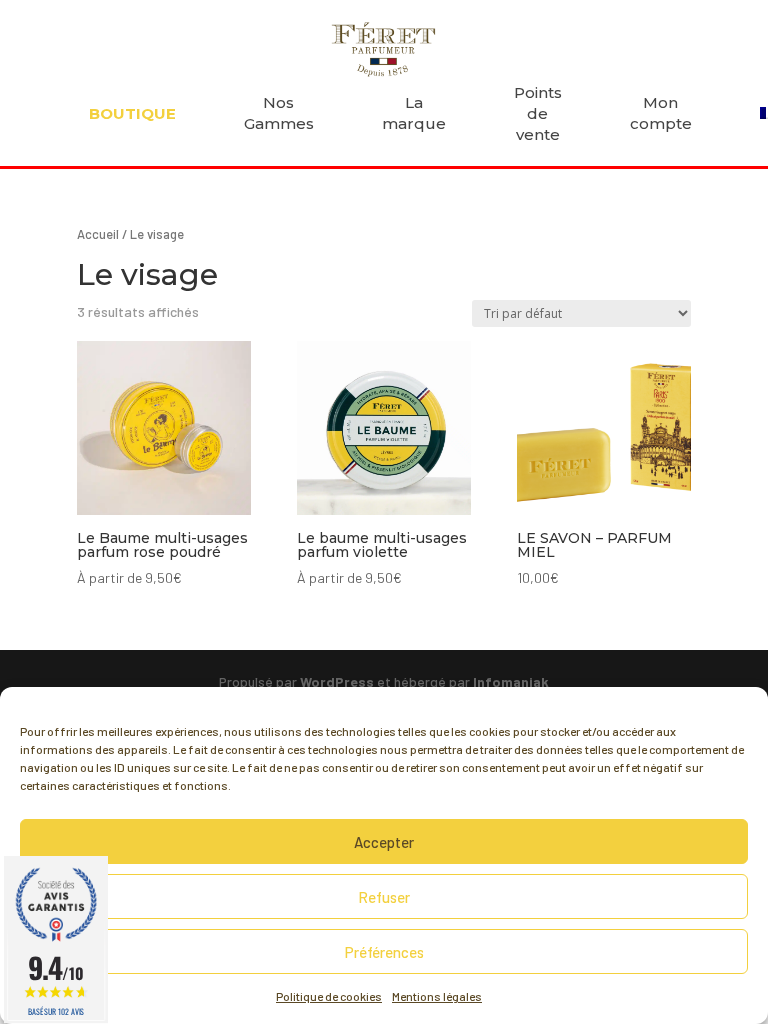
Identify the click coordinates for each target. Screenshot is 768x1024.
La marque (414, 113)
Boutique (132, 113)
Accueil (98, 234)
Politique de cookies (329, 996)
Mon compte (661, 113)
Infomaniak (511, 681)
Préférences (384, 952)
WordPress (337, 681)
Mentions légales (437, 996)
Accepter (384, 842)
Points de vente (538, 113)
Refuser (384, 897)
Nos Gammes (279, 113)
